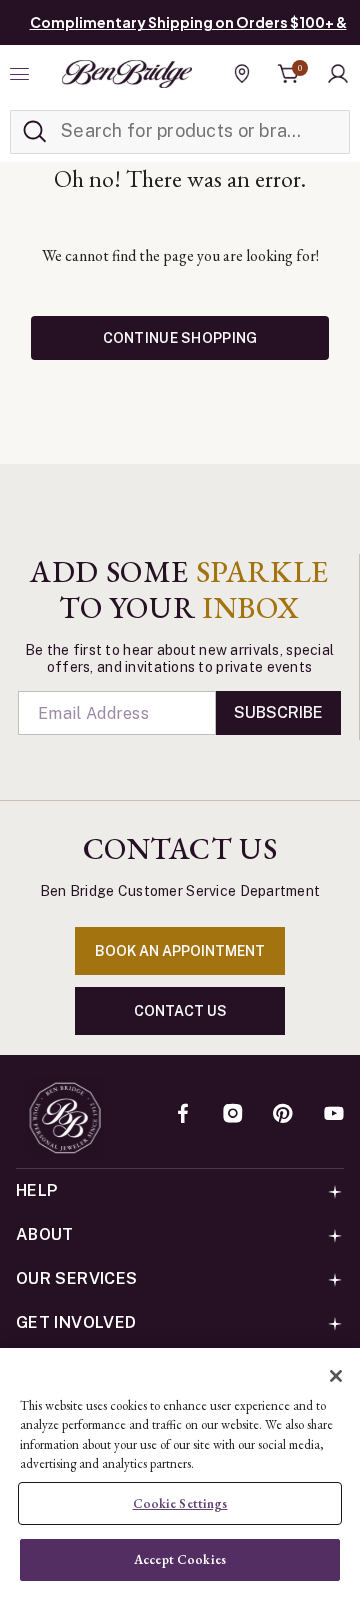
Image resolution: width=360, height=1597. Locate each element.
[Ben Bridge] (127, 74)
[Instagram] (233, 1115)
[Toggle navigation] (22, 74)
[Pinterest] (283, 1115)
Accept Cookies (180, 1559)
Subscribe (278, 712)
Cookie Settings (180, 1503)
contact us (180, 1011)
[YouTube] (334, 1115)
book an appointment (180, 951)
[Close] (336, 1376)
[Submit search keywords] (35, 132)
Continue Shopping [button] (180, 338)
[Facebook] (183, 1115)
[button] (338, 74)
